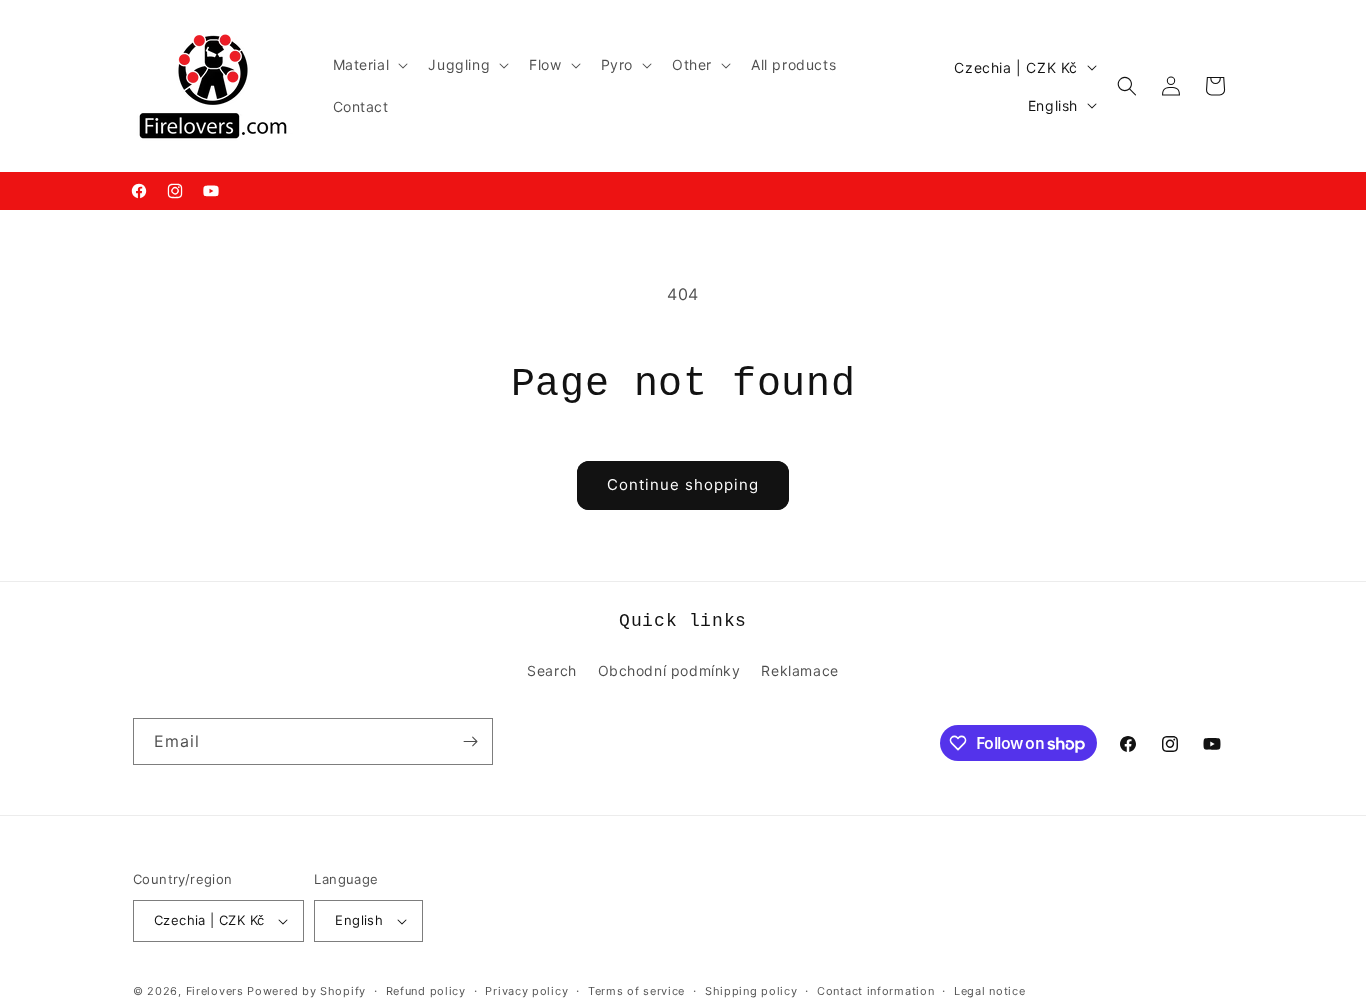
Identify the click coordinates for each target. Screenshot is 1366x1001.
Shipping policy (751, 990)
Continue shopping (683, 484)
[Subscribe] (470, 741)
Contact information (875, 990)
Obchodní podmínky (669, 670)
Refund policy (426, 990)
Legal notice (989, 990)
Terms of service (636, 990)
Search (552, 670)
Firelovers (215, 991)
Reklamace (799, 670)
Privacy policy (526, 990)
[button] (369, 65)
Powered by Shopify (306, 991)
